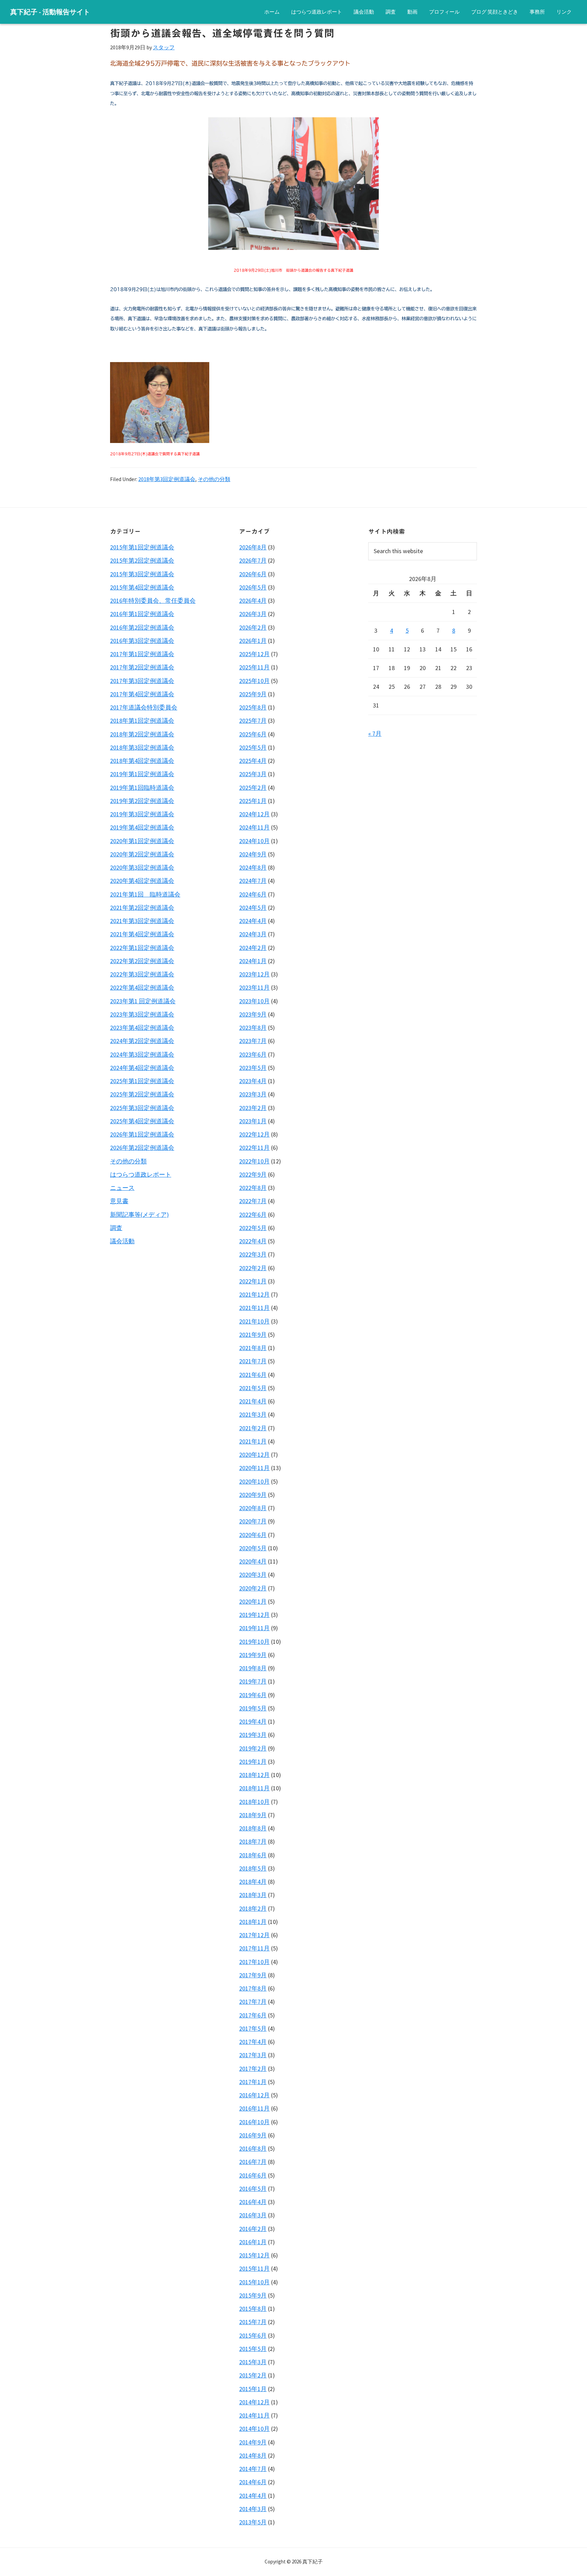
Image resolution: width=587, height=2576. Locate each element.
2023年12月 (254, 974)
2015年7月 (253, 2322)
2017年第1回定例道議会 (142, 654)
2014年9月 (253, 2442)
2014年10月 (254, 2429)
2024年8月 (253, 867)
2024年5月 (253, 908)
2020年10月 (254, 1481)
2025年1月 (253, 801)
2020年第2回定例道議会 (142, 854)
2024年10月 (254, 841)
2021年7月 (253, 1361)
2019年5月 (253, 1708)
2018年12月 (254, 1775)
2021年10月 (254, 1321)
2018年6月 (253, 1855)
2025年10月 (254, 681)
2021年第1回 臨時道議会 (145, 894)
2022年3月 (253, 1254)
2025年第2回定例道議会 (142, 1094)
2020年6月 (253, 1535)
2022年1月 (253, 1281)
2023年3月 (253, 1094)
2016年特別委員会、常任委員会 (153, 601)
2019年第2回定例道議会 (142, 801)
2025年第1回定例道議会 (142, 1081)
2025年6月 (253, 734)
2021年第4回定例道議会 (142, 934)
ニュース (122, 1188)
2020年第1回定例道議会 (142, 841)
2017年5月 (253, 2028)
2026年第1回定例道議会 (142, 1134)
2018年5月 (253, 1868)
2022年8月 (253, 1188)
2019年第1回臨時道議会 (142, 788)
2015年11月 (254, 2268)
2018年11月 (254, 1788)
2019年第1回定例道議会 (142, 774)
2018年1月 (253, 1922)
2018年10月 (254, 1802)
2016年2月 (253, 2229)
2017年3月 (253, 2055)
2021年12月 (254, 1294)
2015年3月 (253, 2362)
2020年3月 (253, 1575)
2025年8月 (253, 707)
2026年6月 (253, 574)
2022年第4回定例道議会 (142, 987)
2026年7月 (253, 560)
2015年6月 (253, 2335)
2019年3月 (253, 1735)
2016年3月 (253, 2215)
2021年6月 (253, 1375)
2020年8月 (253, 1508)
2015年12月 (254, 2255)
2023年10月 (254, 1001)
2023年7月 (253, 1041)
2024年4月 (253, 921)
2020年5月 (253, 1548)
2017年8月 (253, 1988)
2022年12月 (254, 1134)
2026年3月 (253, 614)
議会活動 (122, 1241)
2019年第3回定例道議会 (142, 814)
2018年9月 (253, 1815)
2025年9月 (253, 694)
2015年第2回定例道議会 (142, 560)
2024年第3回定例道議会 (142, 1054)
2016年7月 (253, 2162)
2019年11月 (254, 1628)
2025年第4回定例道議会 (142, 1121)
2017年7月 (253, 2002)
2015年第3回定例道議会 (142, 574)
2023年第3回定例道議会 (142, 1014)
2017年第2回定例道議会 (142, 667)
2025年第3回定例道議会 (142, 1108)
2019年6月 (253, 1695)
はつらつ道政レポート (141, 1174)
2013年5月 (253, 2522)
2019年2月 (253, 1748)
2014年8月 (253, 2455)
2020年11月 (254, 1468)
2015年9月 (253, 2295)
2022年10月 (254, 1161)
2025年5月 (253, 747)
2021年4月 (253, 1401)
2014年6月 (253, 2482)
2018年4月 (253, 1882)
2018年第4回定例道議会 (142, 761)
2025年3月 (253, 774)
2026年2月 (253, 627)
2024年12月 (254, 814)
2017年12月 (254, 1935)
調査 (116, 1228)
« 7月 (375, 733)
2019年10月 (254, 1642)
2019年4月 (253, 1721)
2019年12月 (254, 1615)
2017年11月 (254, 1948)
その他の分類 (214, 479)
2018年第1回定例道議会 (142, 721)
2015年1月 (253, 2389)
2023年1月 (253, 1121)
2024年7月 (253, 881)
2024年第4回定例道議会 (142, 1068)
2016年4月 (253, 2202)
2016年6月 (253, 2175)
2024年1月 (253, 961)
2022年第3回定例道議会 (142, 974)
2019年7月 (253, 1681)
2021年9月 (253, 1335)
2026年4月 (253, 601)
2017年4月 (253, 2042)
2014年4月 (253, 2496)
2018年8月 (253, 1828)
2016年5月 (253, 2189)
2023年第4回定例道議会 (142, 1028)
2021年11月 (254, 1308)
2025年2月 (253, 788)
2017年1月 (253, 2082)
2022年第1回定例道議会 (142, 948)
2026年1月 (253, 641)
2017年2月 (253, 2069)
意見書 (119, 1201)
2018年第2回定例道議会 (142, 734)
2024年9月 (253, 854)
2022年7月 (253, 1201)
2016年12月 (254, 2095)
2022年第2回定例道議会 (142, 961)
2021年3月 (253, 1414)
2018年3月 (253, 1895)
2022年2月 (253, 1268)
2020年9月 (253, 1495)
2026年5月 (253, 587)
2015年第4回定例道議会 (142, 587)
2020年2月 (253, 1588)
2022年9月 (253, 1174)
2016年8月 (253, 2148)
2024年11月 (254, 827)
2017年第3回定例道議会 (142, 681)
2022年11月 (254, 1148)
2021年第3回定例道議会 (142, 921)
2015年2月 (253, 2375)
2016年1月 (253, 2242)
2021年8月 (253, 1348)
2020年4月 (253, 1561)
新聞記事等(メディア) (139, 1215)
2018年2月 (253, 1908)
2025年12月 (254, 654)
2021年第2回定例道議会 (142, 908)
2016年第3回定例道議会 (142, 641)
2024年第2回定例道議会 (142, 1041)
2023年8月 (253, 1028)
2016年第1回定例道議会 (142, 614)
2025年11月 (254, 667)
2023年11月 (254, 987)
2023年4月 (253, 1081)
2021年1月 (253, 1441)
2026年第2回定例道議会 (142, 1148)
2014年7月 (253, 2469)
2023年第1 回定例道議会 (143, 1001)
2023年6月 (253, 1054)
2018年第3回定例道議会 (167, 479)
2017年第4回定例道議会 (142, 694)
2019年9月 (253, 1655)
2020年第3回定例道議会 (142, 867)
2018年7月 (253, 1841)
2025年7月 (253, 721)
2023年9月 (253, 1014)
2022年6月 (253, 1215)
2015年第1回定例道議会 (142, 547)
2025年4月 (253, 761)
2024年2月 (253, 948)
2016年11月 (254, 2108)
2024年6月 (253, 894)
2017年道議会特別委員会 (144, 707)
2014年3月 (253, 2509)
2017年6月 (253, 2015)
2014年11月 (254, 2415)
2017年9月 (253, 1975)
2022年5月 (253, 1228)
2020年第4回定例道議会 (142, 881)
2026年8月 (253, 547)
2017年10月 (254, 1962)
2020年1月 (253, 1601)
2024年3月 (253, 934)
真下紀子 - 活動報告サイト (50, 12)
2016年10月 (254, 2122)
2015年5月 (253, 2349)
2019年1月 (253, 1762)
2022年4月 (253, 1241)
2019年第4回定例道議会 (142, 827)
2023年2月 (253, 1108)
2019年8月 (253, 1668)
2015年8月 (253, 2309)
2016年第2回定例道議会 (142, 627)
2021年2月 (253, 1428)
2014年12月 (254, 2402)
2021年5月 (253, 1388)
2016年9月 (253, 2135)
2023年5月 (253, 1068)
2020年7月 (253, 1521)
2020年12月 (254, 1455)
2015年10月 (254, 2282)
